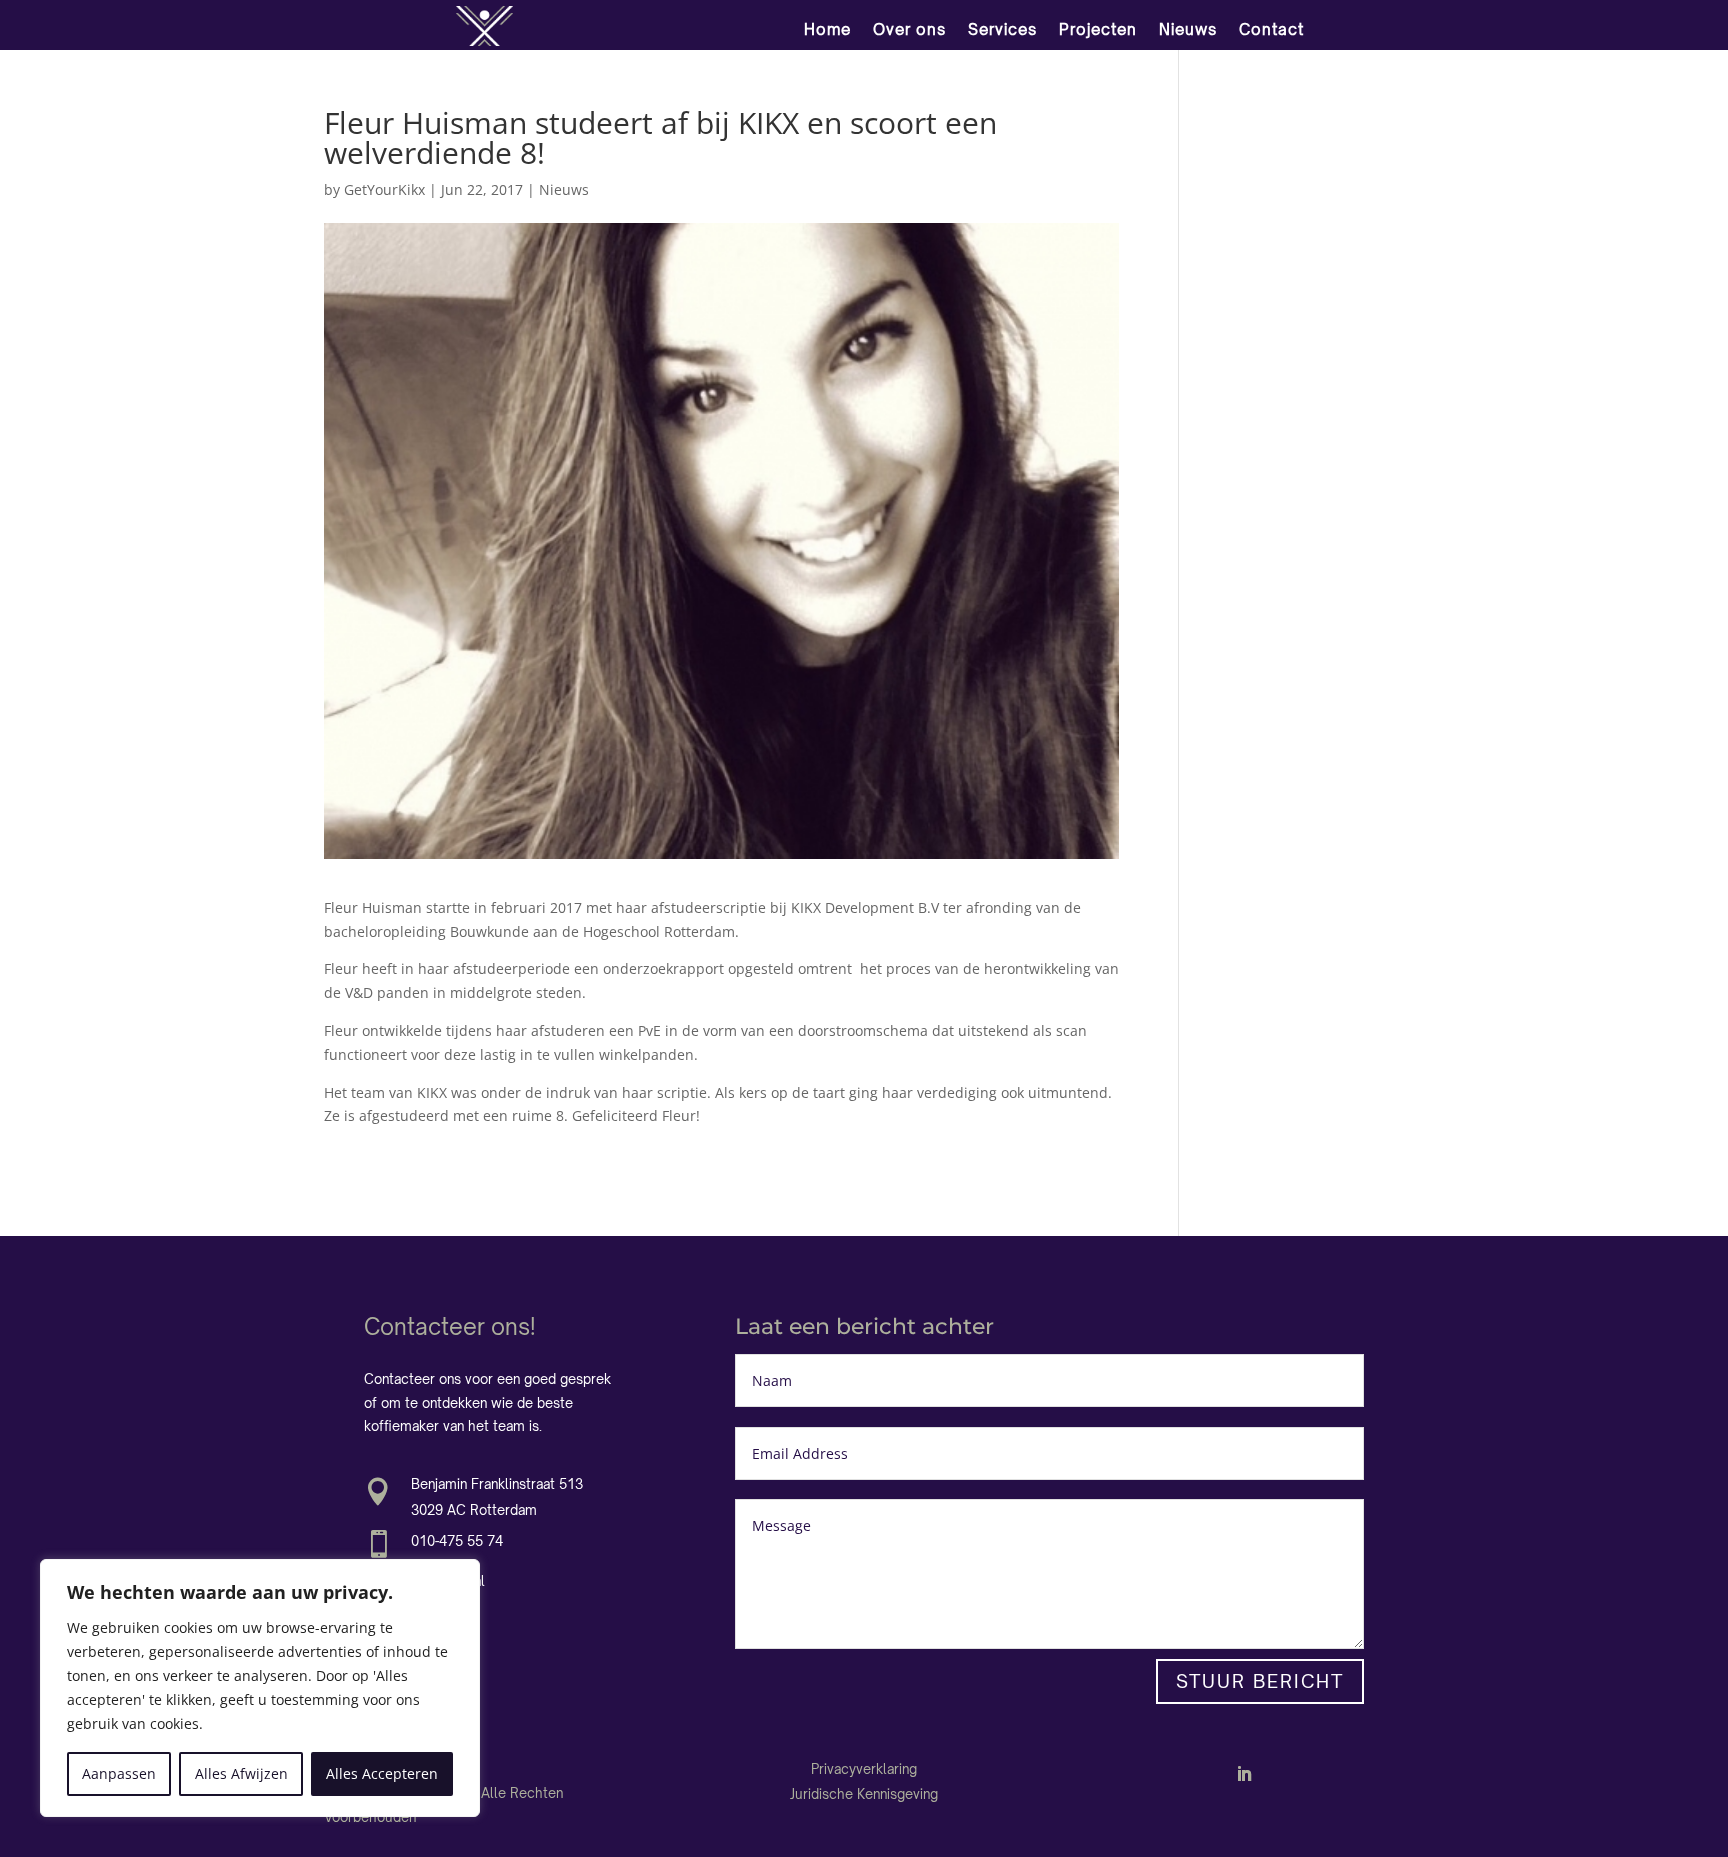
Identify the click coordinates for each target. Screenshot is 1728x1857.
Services (1002, 29)
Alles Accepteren (382, 1773)
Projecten (1098, 29)
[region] (260, 1688)
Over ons (909, 29)
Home (827, 29)
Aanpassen (119, 1773)
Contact (1271, 29)
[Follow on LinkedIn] (1244, 1774)
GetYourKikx (384, 189)
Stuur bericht (1260, 1681)
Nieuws (1188, 29)
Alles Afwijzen (241, 1773)
